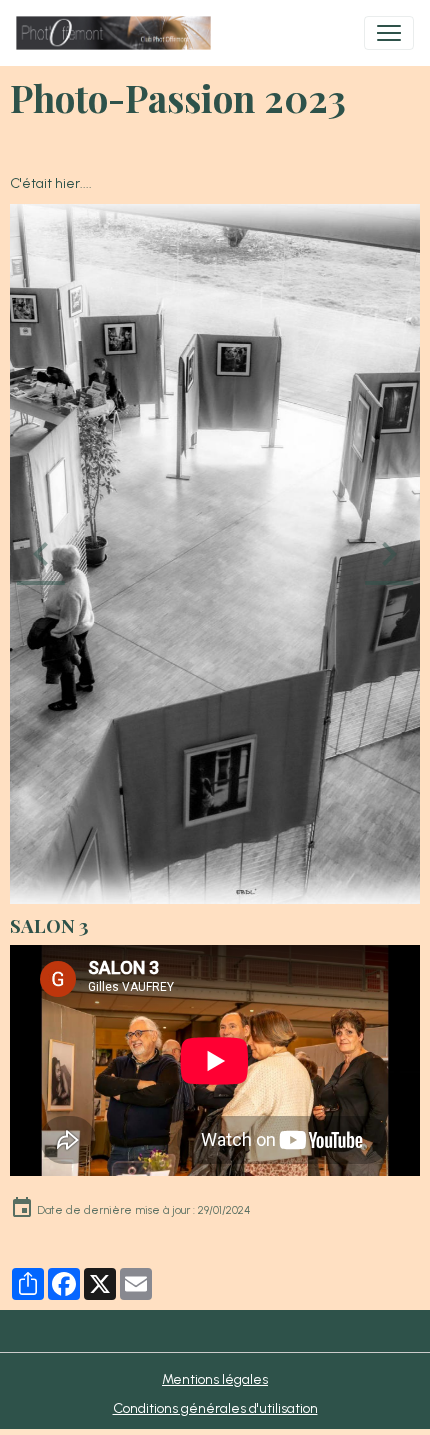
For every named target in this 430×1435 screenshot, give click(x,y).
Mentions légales (215, 1379)
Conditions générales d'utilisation (215, 1408)
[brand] (117, 33)
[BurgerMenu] (389, 33)
